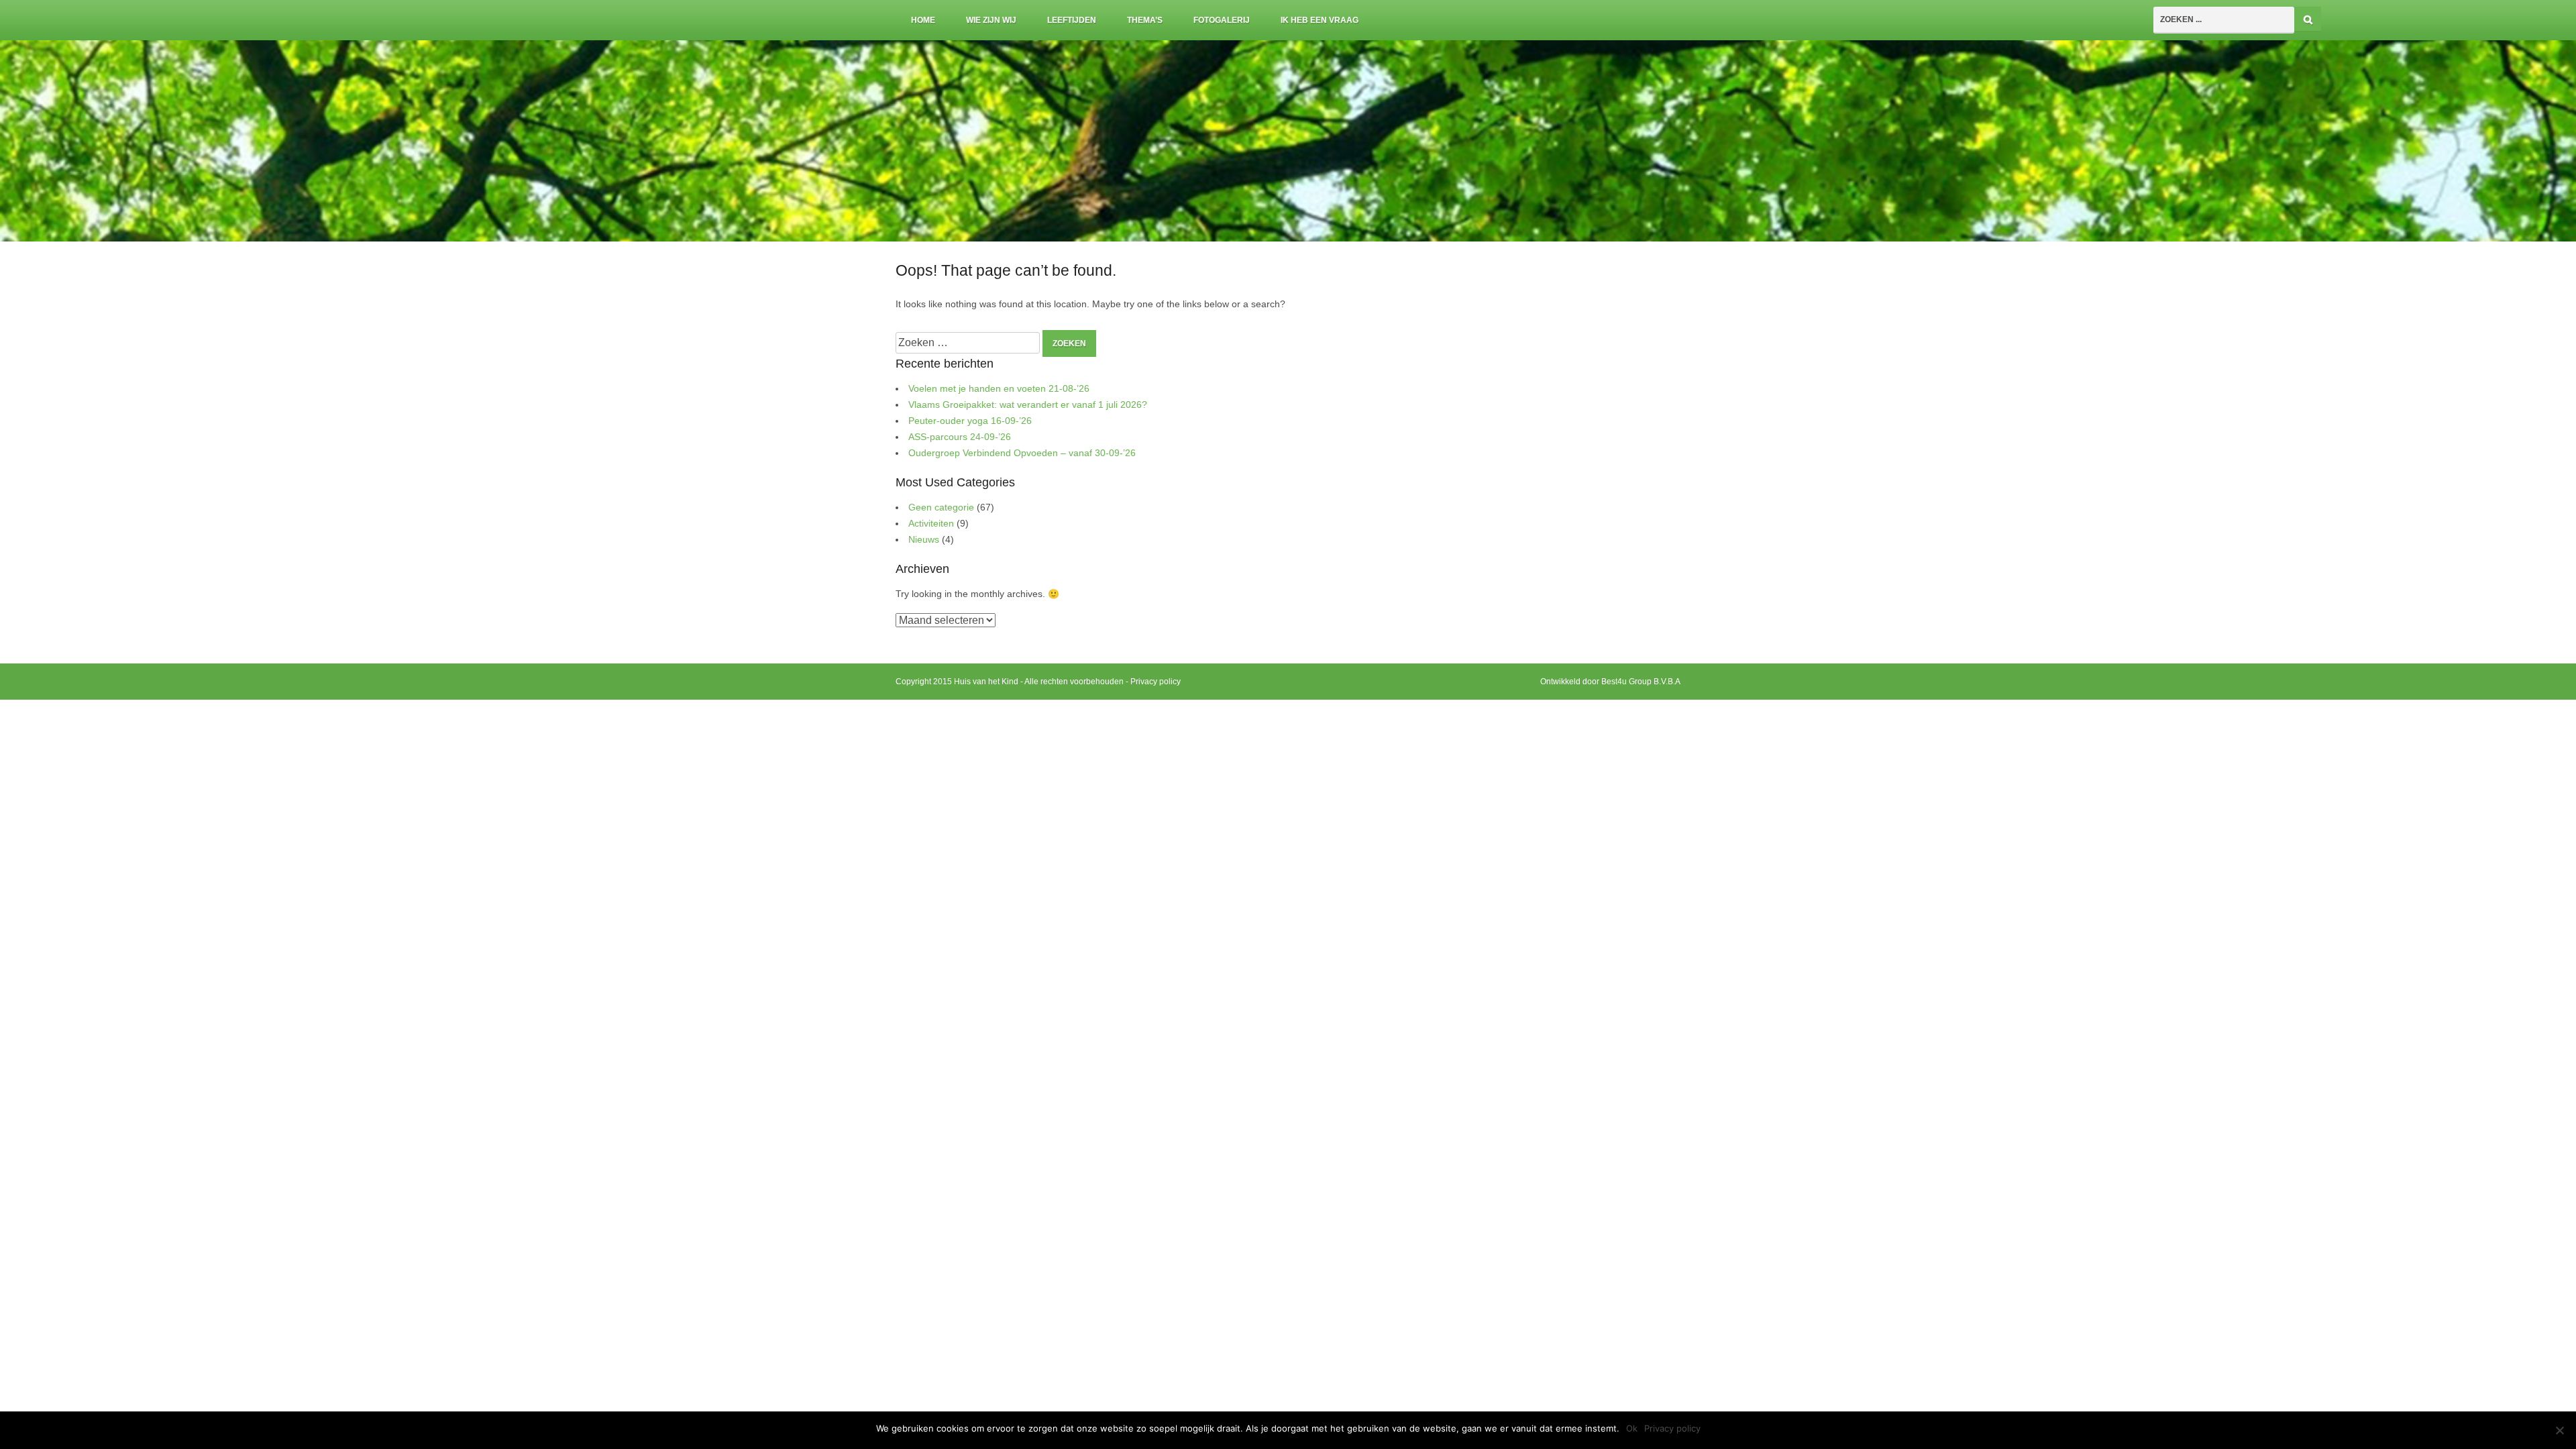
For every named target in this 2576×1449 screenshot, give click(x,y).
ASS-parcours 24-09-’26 (960, 437)
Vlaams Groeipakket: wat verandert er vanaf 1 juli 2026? (1028, 405)
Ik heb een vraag (1320, 20)
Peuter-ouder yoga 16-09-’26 (970, 421)
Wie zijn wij (991, 20)
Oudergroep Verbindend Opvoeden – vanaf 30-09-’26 (1022, 453)
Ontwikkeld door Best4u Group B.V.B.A (1610, 682)
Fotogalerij (1222, 20)
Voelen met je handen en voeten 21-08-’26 (999, 389)
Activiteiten (931, 524)
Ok (1632, 1428)
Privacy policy (1156, 682)
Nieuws (924, 540)
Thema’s (1145, 20)
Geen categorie (941, 507)
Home (923, 20)
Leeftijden (1072, 20)
